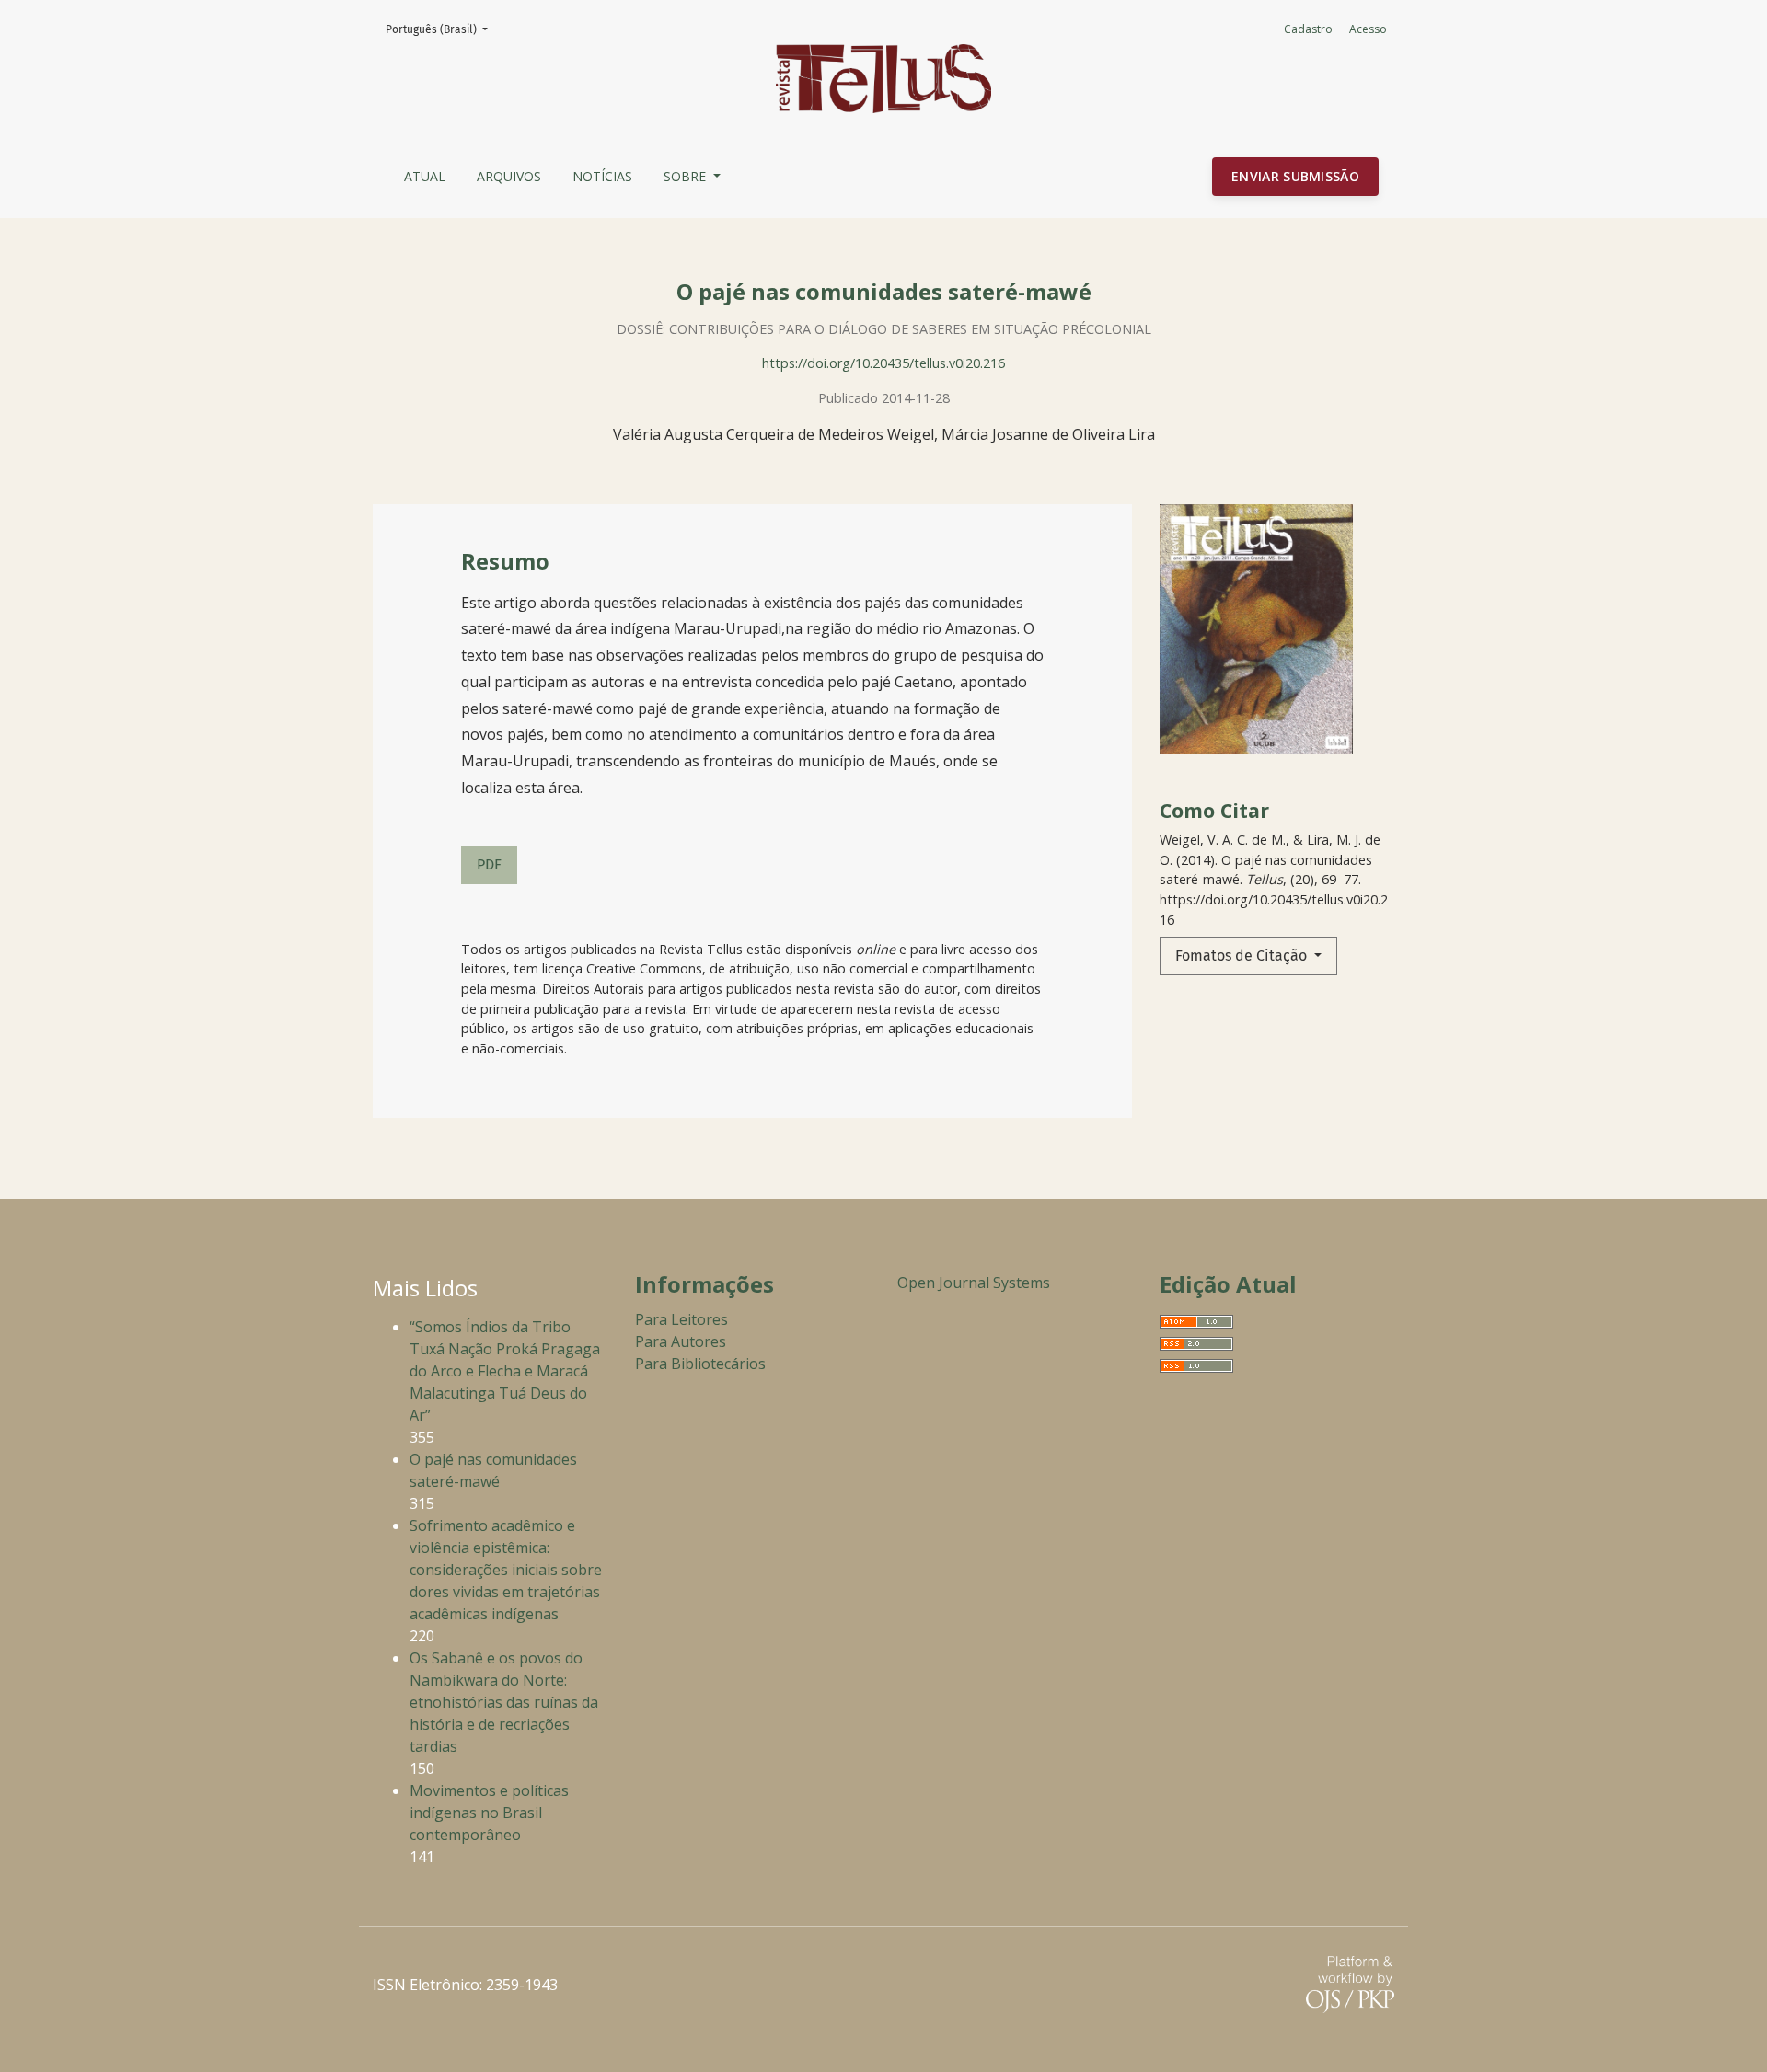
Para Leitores (681, 1319)
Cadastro (1308, 29)
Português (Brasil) (442, 29)
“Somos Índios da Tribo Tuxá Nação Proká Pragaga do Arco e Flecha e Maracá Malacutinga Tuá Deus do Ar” (505, 1371)
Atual (425, 176)
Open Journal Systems (974, 1283)
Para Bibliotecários (700, 1364)
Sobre (687, 176)
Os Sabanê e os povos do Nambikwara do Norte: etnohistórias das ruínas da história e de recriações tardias (504, 1702)
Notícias (602, 176)
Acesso (1368, 29)
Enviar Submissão (1295, 176)
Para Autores (681, 1341)
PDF (489, 864)
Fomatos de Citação (1243, 955)
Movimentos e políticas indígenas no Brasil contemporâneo (489, 1813)
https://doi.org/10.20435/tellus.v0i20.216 (883, 363)
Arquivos (509, 176)
